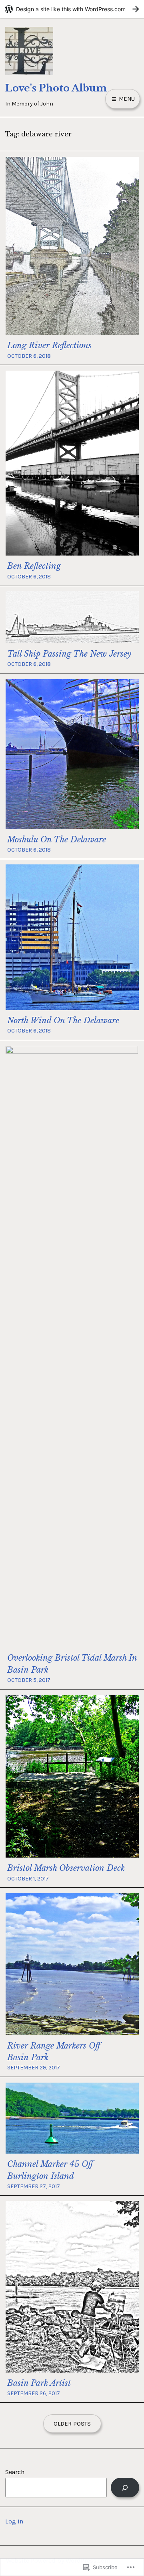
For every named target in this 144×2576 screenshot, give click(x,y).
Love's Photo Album (56, 88)
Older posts (72, 2424)
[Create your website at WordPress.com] (72, 9)
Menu (126, 99)
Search (15, 2472)
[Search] (125, 2488)
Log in (14, 2521)
